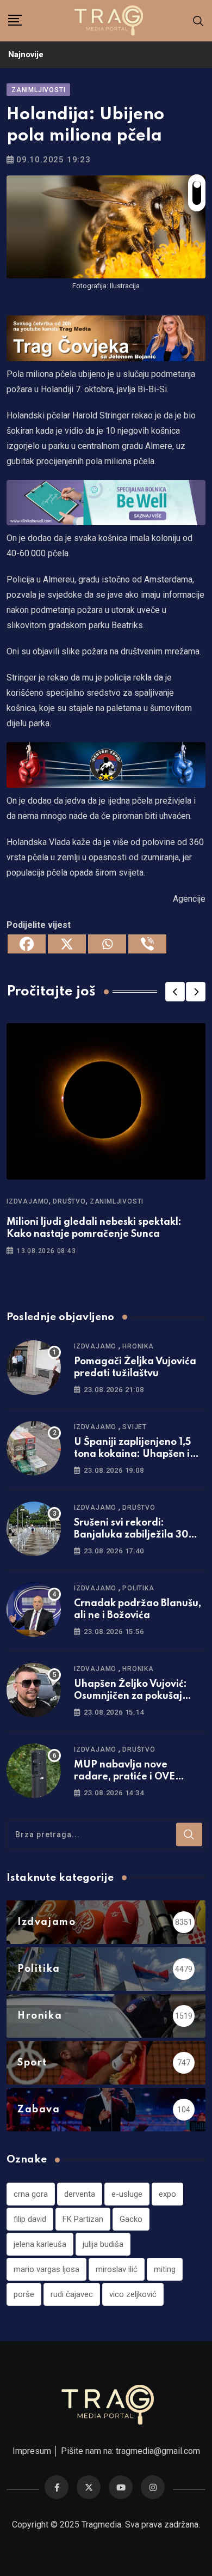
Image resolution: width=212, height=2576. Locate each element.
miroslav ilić (117, 2269)
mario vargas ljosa (46, 2269)
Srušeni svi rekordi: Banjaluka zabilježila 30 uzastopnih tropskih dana (134, 1535)
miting (165, 2269)
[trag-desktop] (106, 338)
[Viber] (147, 944)
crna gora (31, 2194)
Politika (138, 1588)
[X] (67, 944)
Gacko (131, 2219)
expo (167, 2194)
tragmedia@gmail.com (158, 2451)
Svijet (135, 1427)
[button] (175, 992)
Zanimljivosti (117, 1201)
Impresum (32, 2451)
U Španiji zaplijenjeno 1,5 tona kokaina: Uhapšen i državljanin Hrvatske (132, 1454)
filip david (30, 2219)
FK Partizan (83, 2219)
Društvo (69, 1201)
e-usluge (127, 2194)
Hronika (138, 1346)
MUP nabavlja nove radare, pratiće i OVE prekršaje (124, 1777)
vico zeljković (133, 2294)
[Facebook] (27, 944)
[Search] (198, 20)
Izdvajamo (28, 1201)
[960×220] (106, 502)
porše (24, 2294)
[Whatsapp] (107, 944)
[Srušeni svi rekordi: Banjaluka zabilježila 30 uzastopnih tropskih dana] (34, 1529)
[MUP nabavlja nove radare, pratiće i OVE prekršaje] (34, 1771)
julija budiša (103, 2244)
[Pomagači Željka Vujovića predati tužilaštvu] (34, 1368)
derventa (80, 2194)
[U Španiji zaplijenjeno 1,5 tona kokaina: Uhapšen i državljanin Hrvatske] (34, 1448)
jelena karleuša (40, 2244)
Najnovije (26, 54)
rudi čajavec (72, 2294)
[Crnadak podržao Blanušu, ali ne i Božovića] (34, 1609)
